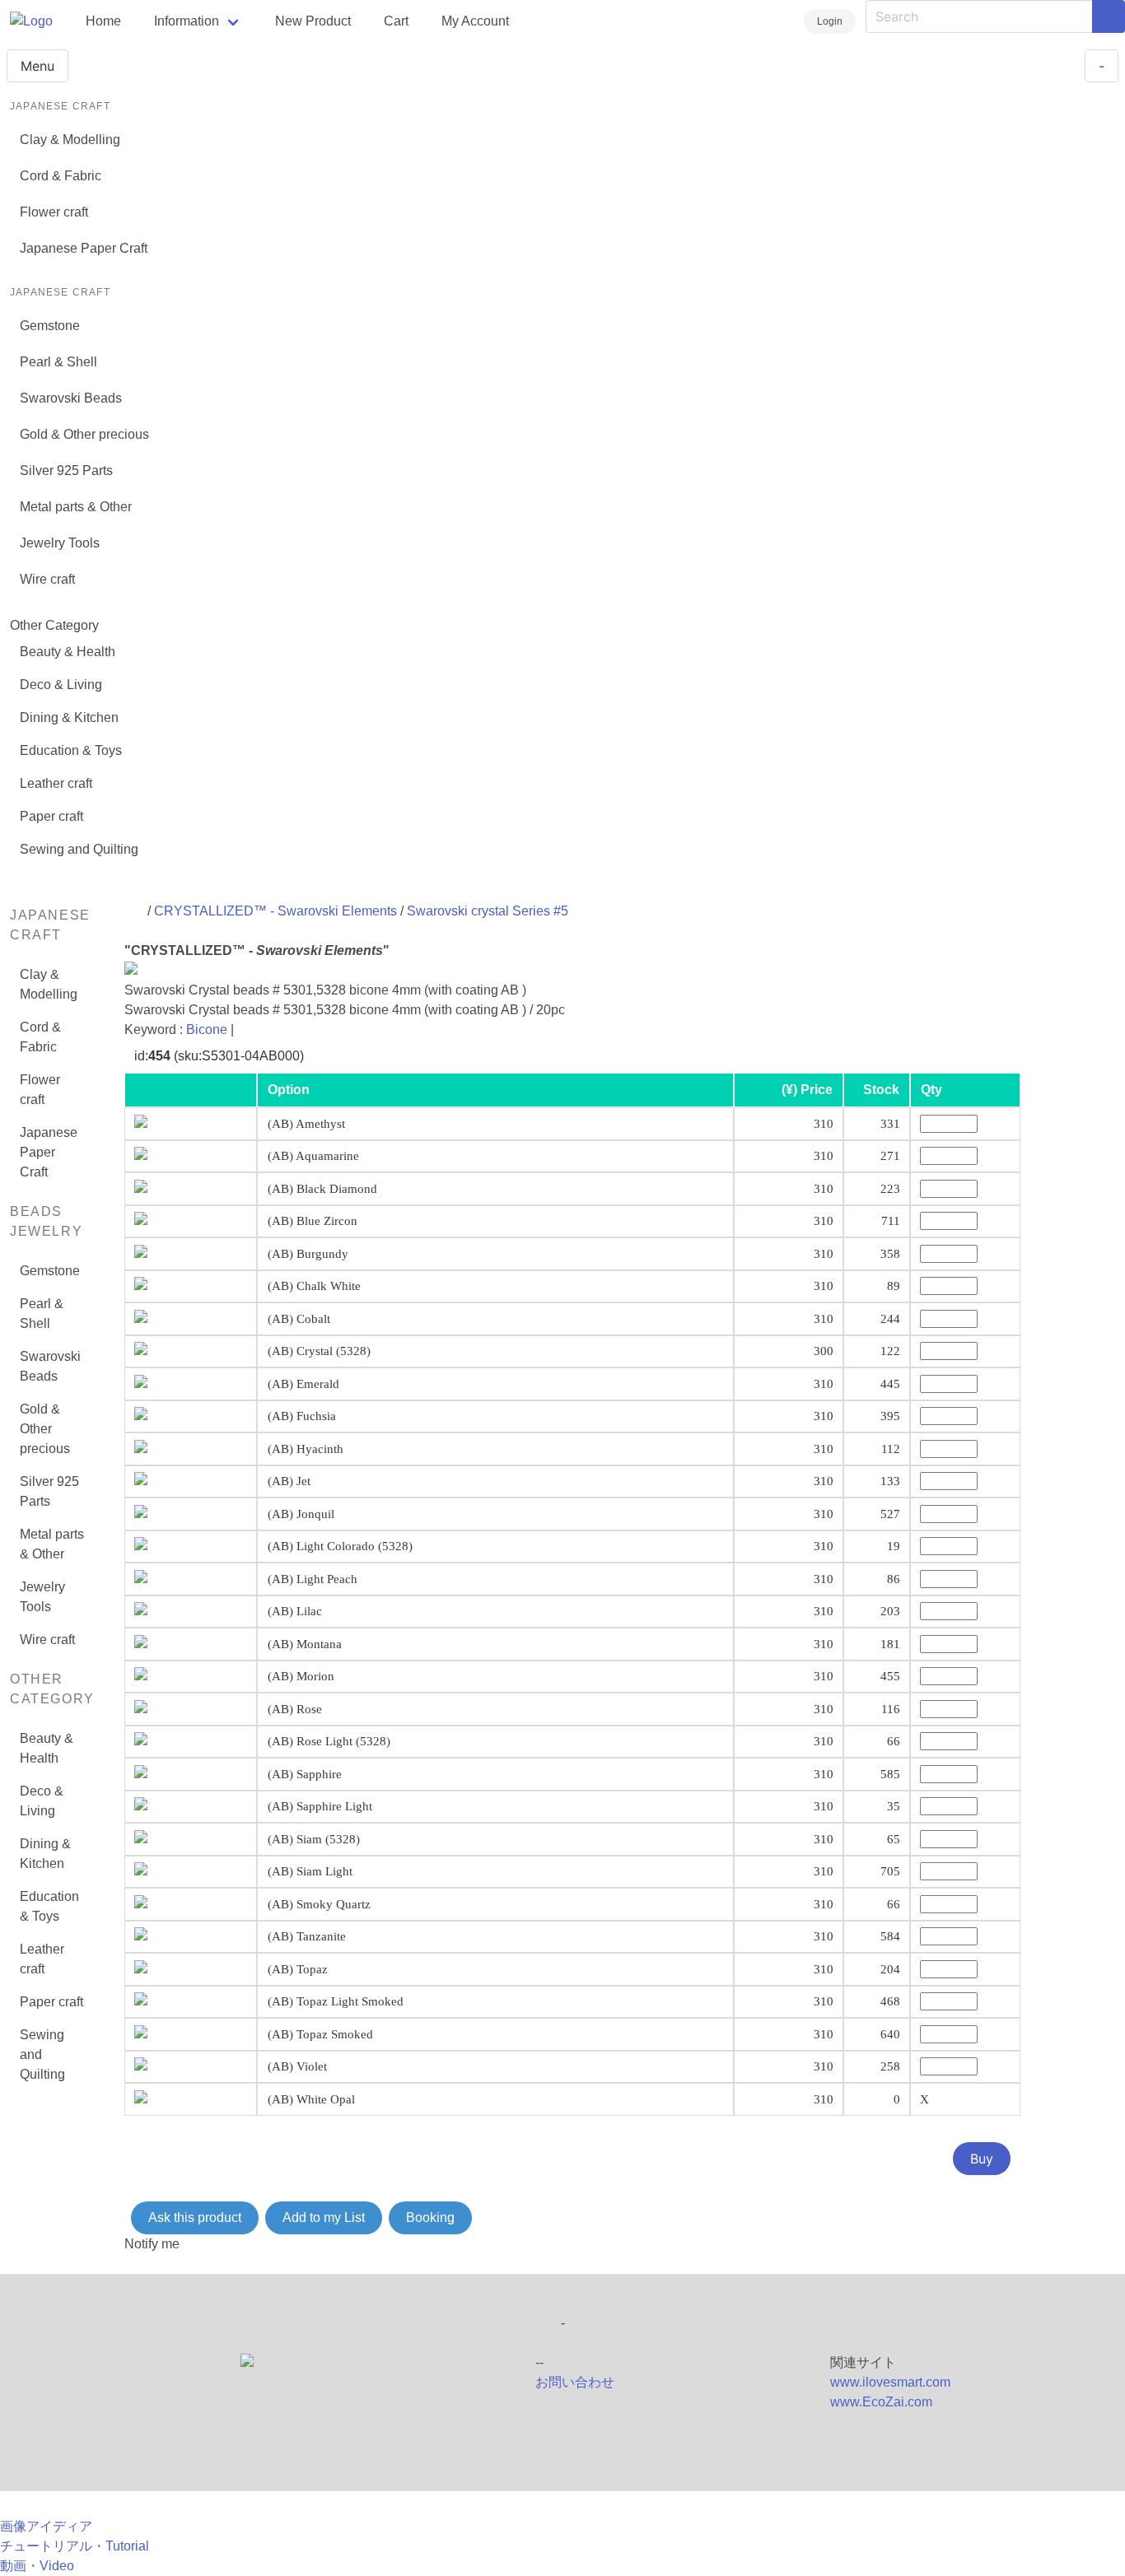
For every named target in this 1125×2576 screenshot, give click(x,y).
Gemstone (50, 326)
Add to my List (324, 2217)
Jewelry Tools (60, 543)
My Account (475, 21)
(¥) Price (807, 1090)
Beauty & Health (68, 652)
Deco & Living (61, 685)
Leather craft (56, 783)
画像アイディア (46, 2526)
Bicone (207, 1029)
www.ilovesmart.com (890, 2382)
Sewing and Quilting (79, 849)
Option (289, 1090)
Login (830, 21)
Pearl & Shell (58, 362)
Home (103, 21)
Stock (881, 1090)
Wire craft (47, 579)
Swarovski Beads (71, 398)
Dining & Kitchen (69, 717)
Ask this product (195, 2217)
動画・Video (37, 2566)
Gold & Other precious (84, 434)
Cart (396, 21)
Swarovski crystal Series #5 (488, 911)
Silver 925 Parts (66, 470)
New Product (313, 21)
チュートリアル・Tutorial (75, 2546)
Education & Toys (71, 750)
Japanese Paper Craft (84, 248)
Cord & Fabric (61, 176)
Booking (430, 2217)
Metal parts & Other (76, 507)
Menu (37, 66)
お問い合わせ (575, 2382)
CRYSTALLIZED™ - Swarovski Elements (277, 911)
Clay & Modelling (70, 140)
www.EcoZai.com (881, 2402)
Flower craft (54, 212)
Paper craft (51, 816)
